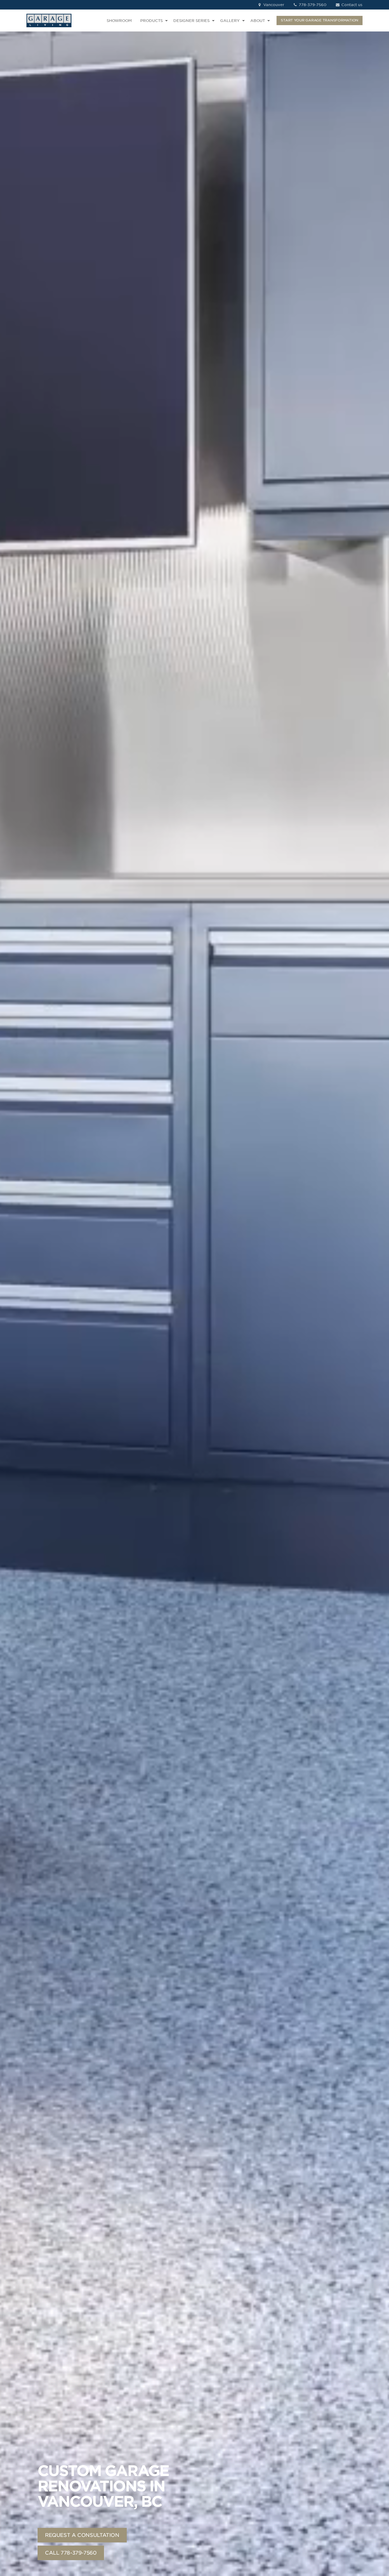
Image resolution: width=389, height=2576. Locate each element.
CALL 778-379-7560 (71, 2553)
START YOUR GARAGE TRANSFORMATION (320, 20)
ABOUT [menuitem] (258, 21)
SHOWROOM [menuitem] (119, 21)
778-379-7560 (312, 5)
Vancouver (273, 5)
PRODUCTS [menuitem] (151, 21)
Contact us (351, 5)
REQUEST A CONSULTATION (82, 2535)
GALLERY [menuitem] (230, 21)
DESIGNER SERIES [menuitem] (191, 21)
